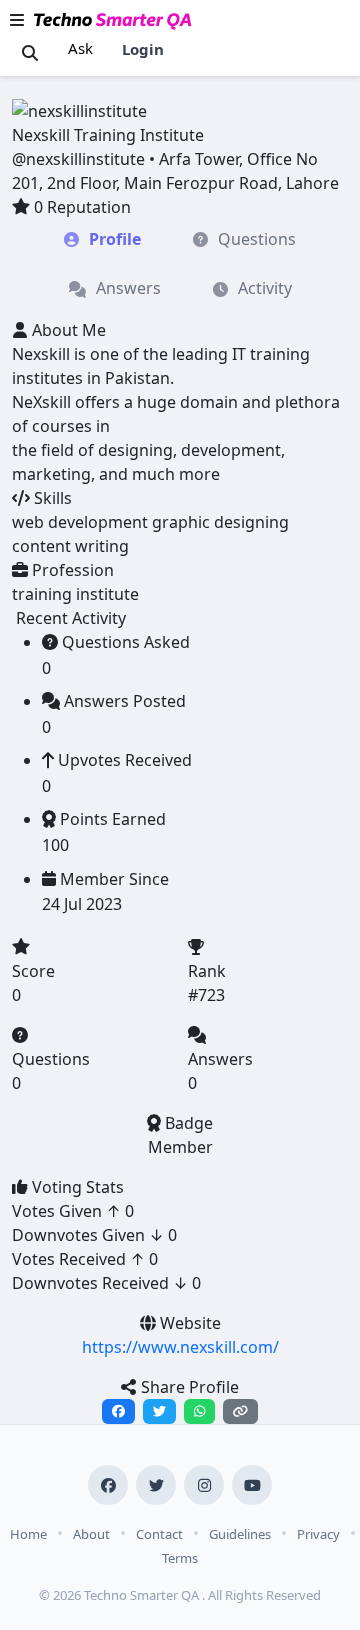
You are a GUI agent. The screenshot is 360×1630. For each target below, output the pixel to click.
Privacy (318, 1534)
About (91, 1534)
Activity (265, 288)
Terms (180, 1558)
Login (143, 49)
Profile (115, 239)
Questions (257, 239)
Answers (128, 288)
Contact (159, 1534)
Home (28, 1534)
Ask (80, 48)
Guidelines (240, 1534)
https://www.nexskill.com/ (180, 1347)
